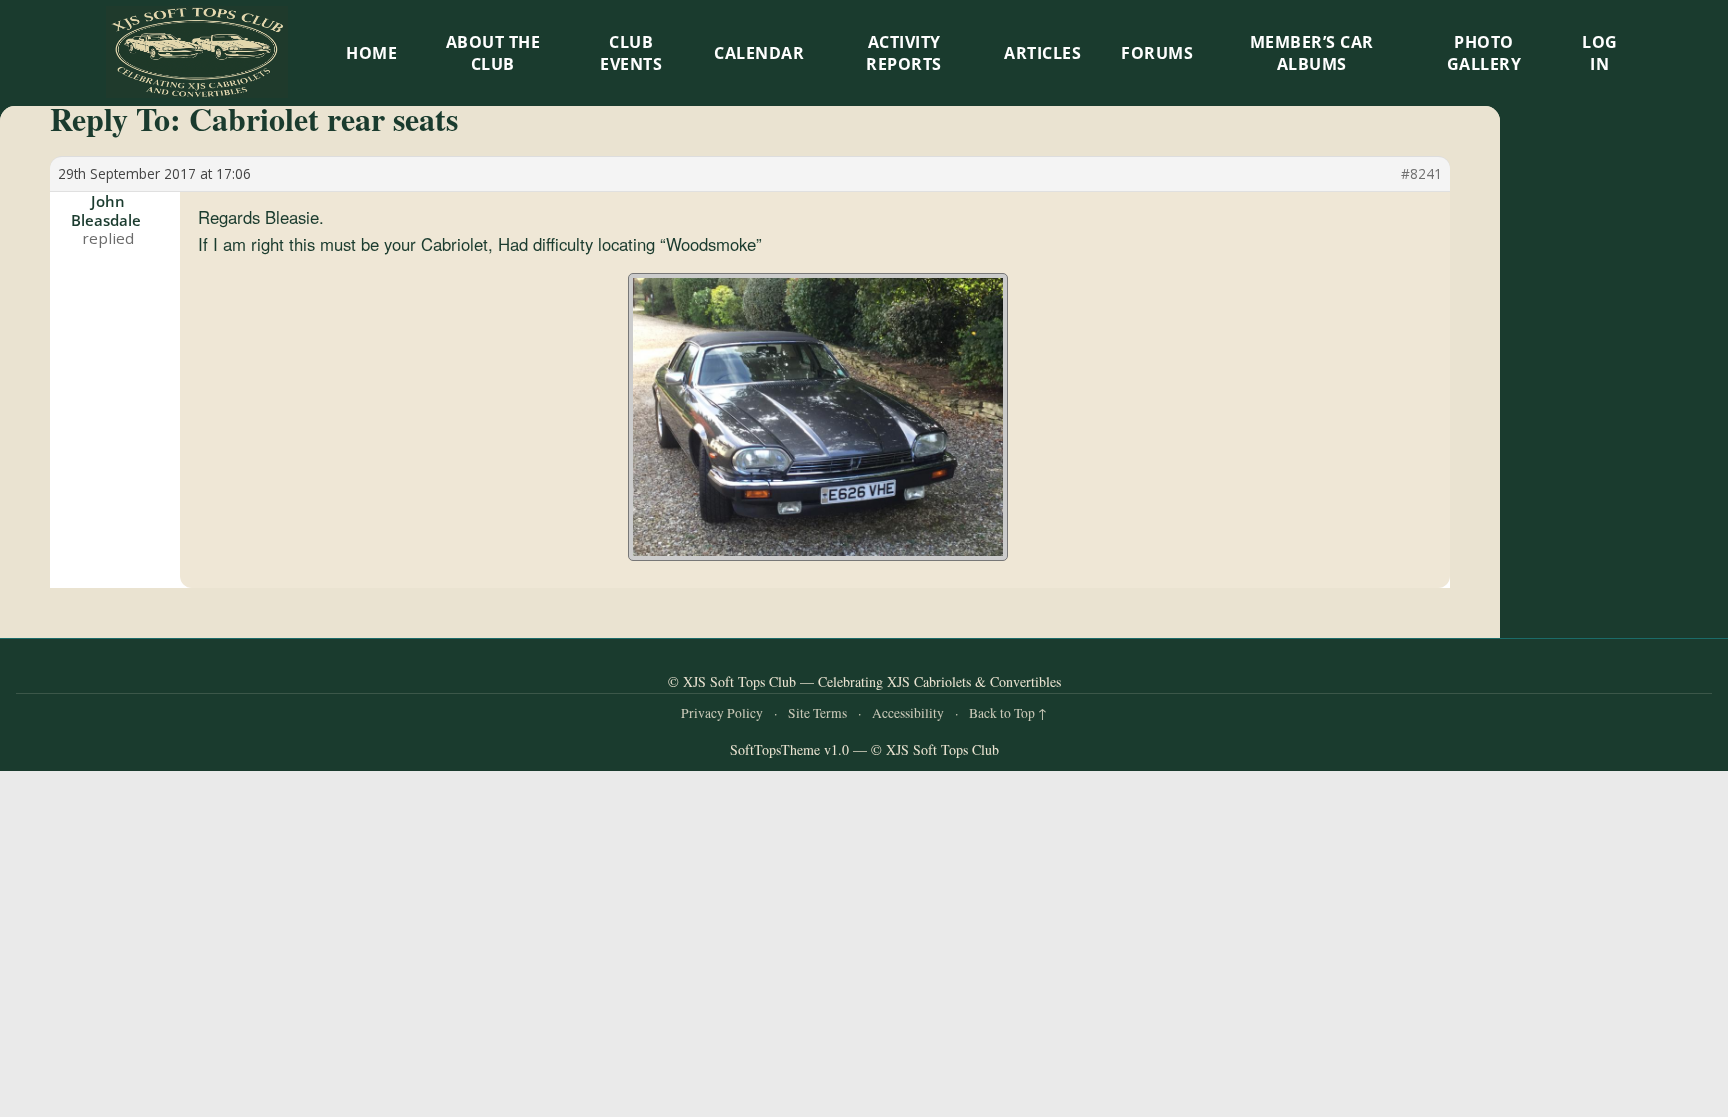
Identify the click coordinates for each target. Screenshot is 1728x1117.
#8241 (1421, 174)
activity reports (904, 53)
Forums (1157, 53)
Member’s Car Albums (1312, 53)
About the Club (493, 53)
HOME (371, 53)
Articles (1042, 53)
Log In (1600, 53)
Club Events (631, 53)
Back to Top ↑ (1008, 713)
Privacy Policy (722, 713)
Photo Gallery (1484, 53)
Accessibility (908, 713)
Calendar (759, 53)
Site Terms (817, 713)
